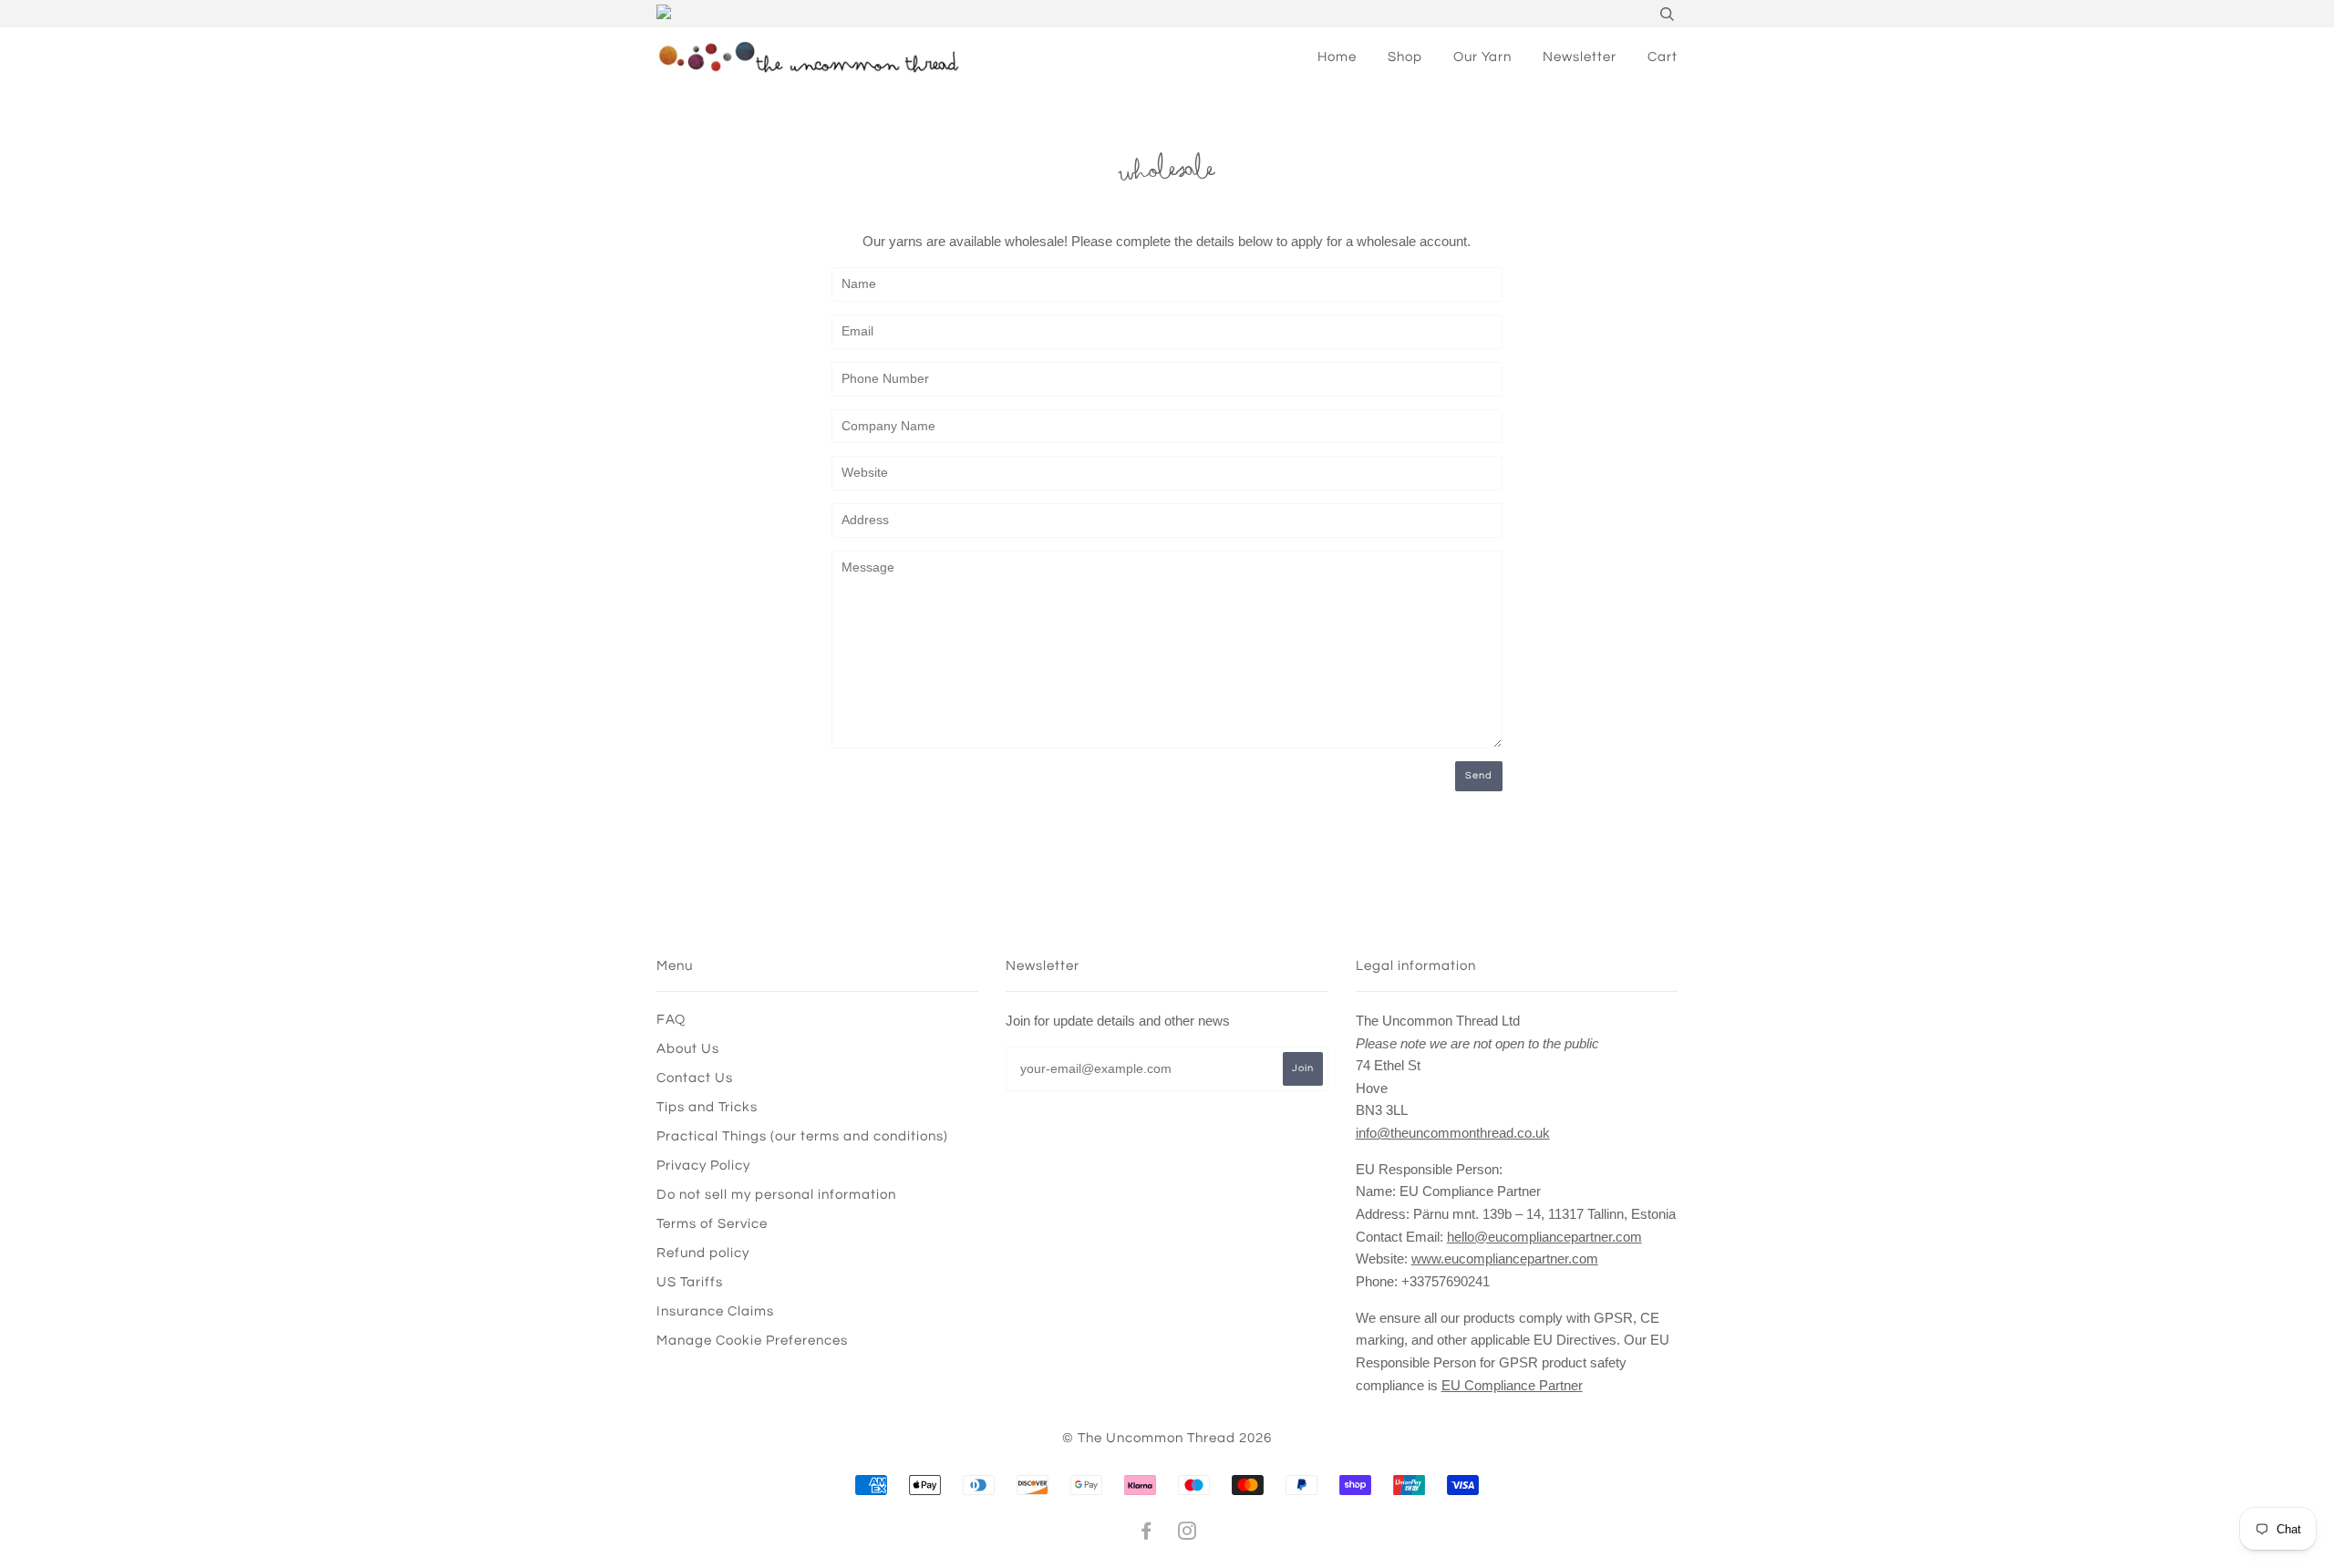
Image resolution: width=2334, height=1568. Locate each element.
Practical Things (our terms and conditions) (802, 1136)
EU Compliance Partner (1512, 1385)
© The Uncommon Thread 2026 (1167, 1438)
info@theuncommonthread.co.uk (1453, 1133)
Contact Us (695, 1078)
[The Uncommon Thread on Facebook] (1146, 1534)
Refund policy (703, 1253)
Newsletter (1580, 57)
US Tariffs (690, 1282)
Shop (1405, 57)
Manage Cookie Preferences (752, 1341)
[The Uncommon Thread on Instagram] (1188, 1534)
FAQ (671, 1020)
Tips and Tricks (707, 1107)
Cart (1663, 57)
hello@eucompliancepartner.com (1544, 1237)
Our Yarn (1482, 57)
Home (1337, 57)
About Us (688, 1049)
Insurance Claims (715, 1311)
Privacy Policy (703, 1166)
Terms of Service (712, 1224)
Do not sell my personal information (776, 1195)
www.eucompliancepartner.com (1505, 1259)
